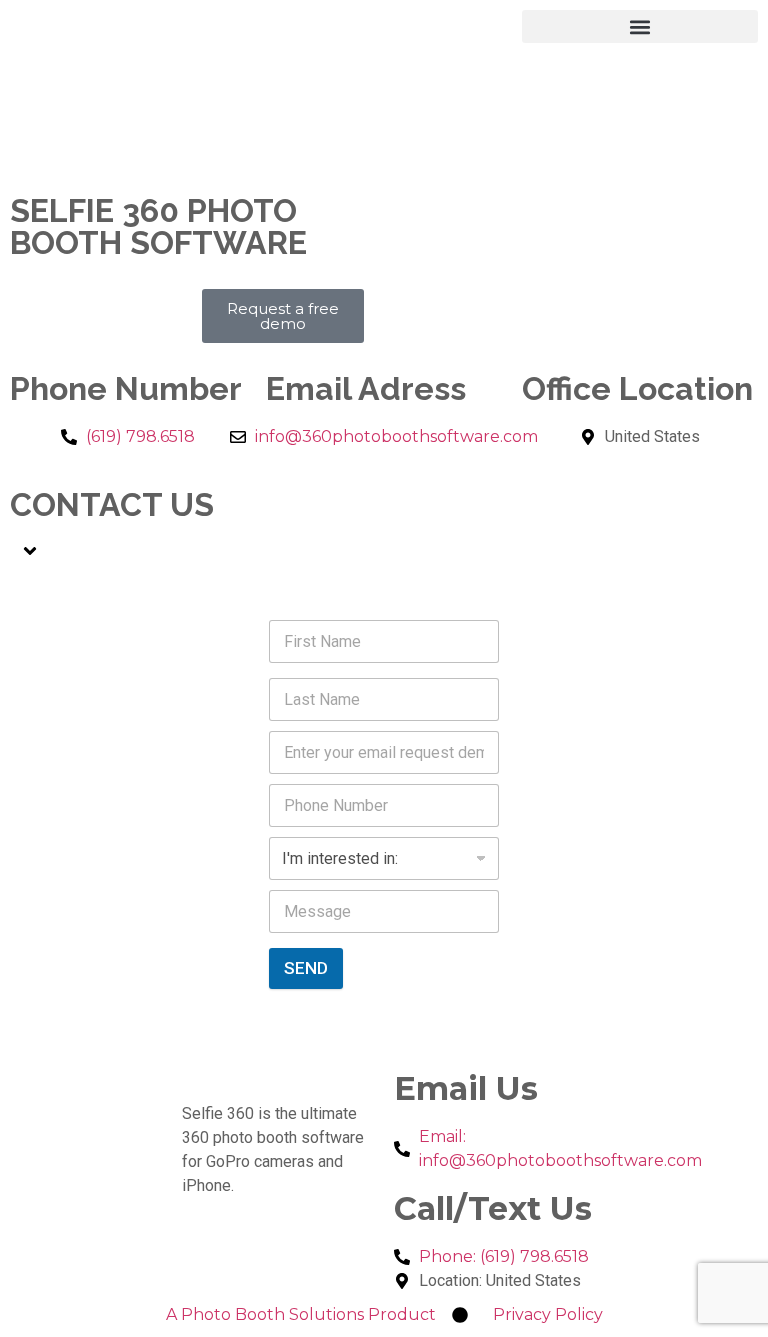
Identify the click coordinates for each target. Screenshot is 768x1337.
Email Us (466, 1088)
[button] (640, 26)
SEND (306, 968)
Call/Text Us (493, 1208)
